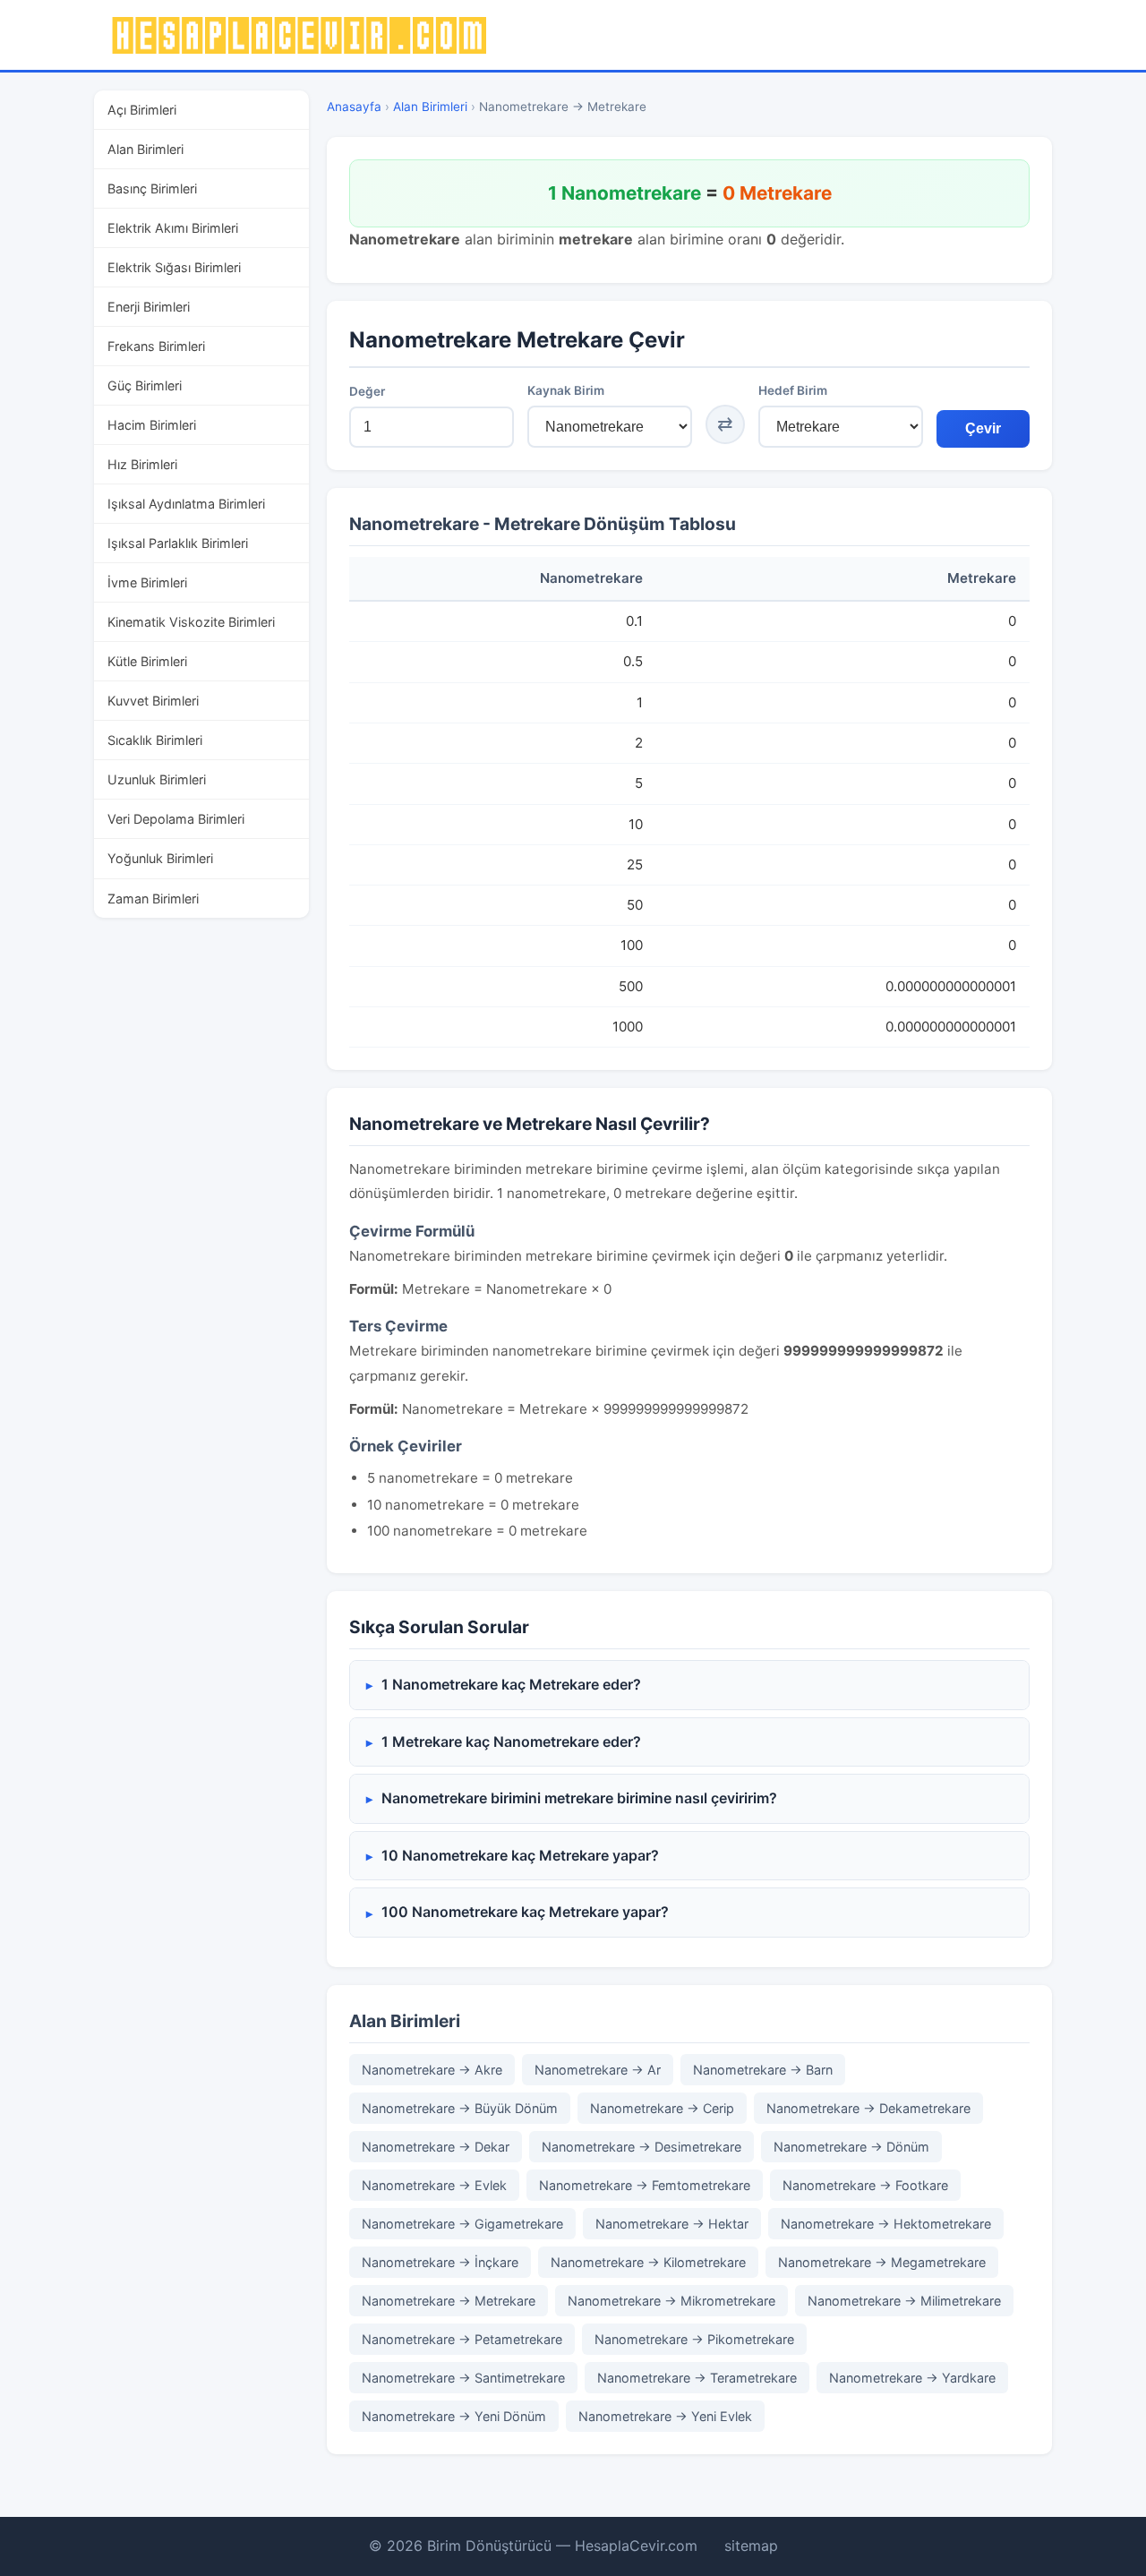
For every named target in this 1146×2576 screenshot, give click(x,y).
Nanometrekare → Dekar (436, 2147)
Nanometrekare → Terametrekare (697, 2378)
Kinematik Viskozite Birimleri (191, 622)
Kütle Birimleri (147, 661)
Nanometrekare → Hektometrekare (886, 2224)
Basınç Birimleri (152, 188)
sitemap (751, 2546)
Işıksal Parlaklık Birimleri (178, 543)
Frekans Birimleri (156, 346)
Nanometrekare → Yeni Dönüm (454, 2416)
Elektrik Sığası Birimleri (174, 267)
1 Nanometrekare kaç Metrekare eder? (511, 1684)
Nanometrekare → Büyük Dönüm (460, 2108)
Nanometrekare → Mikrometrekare (671, 2301)
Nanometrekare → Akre (432, 2070)
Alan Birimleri (145, 149)
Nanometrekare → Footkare (865, 2185)
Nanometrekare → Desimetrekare (641, 2147)
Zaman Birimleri (153, 899)
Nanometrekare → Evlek (434, 2185)
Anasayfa (354, 107)
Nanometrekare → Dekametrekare (868, 2108)
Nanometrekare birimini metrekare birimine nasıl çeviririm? (579, 1798)
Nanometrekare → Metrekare (449, 2301)
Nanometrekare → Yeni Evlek (665, 2416)
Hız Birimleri (142, 464)
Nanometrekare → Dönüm (851, 2147)
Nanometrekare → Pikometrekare (694, 2339)
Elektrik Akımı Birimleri (173, 228)
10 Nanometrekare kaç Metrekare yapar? (520, 1855)
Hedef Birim (793, 390)
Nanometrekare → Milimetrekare (904, 2301)
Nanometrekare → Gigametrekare (462, 2224)
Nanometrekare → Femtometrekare (645, 2185)
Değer (367, 391)
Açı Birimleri (142, 110)
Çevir (983, 428)
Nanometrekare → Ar (598, 2070)
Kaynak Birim (566, 390)
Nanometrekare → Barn (763, 2070)
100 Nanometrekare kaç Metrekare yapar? (525, 1912)
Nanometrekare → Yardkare (912, 2378)
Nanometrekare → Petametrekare (462, 2339)
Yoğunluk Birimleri (160, 858)
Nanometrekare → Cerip (662, 2108)
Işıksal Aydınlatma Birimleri (186, 504)
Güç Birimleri (145, 385)
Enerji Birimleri (149, 307)
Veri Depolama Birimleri (176, 819)
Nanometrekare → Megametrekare (882, 2262)
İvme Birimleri (147, 582)
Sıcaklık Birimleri (155, 740)
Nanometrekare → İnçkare (440, 2262)
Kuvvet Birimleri (153, 701)
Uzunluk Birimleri (157, 779)
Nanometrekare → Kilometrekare (648, 2262)
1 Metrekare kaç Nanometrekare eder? (511, 1742)
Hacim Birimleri (152, 425)
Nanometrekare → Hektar (672, 2224)
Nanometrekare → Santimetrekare (463, 2378)
